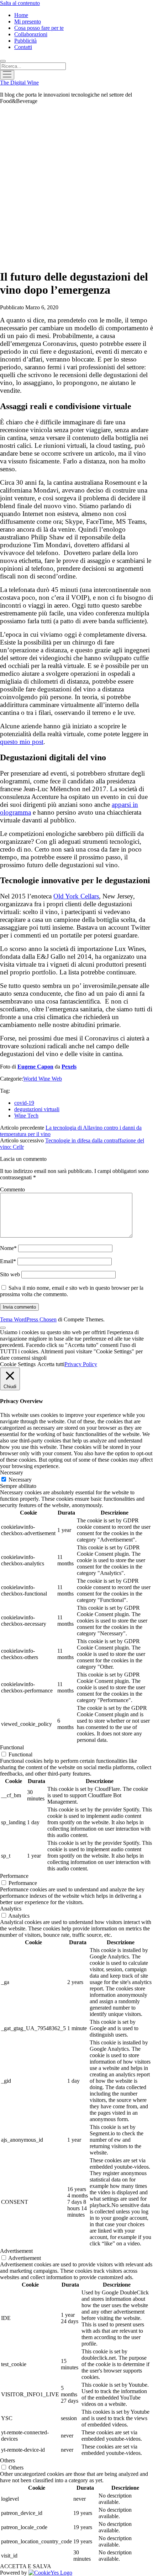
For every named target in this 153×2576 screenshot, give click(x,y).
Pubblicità (25, 41)
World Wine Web (43, 1079)
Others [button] (7, 2460)
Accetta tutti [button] (51, 1364)
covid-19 (24, 1103)
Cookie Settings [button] (18, 1364)
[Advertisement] (76, 186)
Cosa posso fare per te (39, 28)
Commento (12, 1189)
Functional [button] (12, 1747)
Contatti (23, 47)
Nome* (8, 1248)
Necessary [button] (12, 1472)
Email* (8, 1261)
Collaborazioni (31, 34)
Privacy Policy (81, 1364)
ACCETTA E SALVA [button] (26, 2566)
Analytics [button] (11, 1909)
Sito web (10, 1274)
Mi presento (28, 21)
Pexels (69, 1067)
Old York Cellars (76, 896)
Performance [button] (14, 1876)
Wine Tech (26, 1116)
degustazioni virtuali (37, 1109)
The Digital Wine (19, 83)
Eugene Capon (35, 1067)
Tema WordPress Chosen (28, 1319)
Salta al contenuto (20, 3)
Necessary (20, 1480)
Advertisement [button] (16, 2251)
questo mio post (22, 742)
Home (21, 15)
